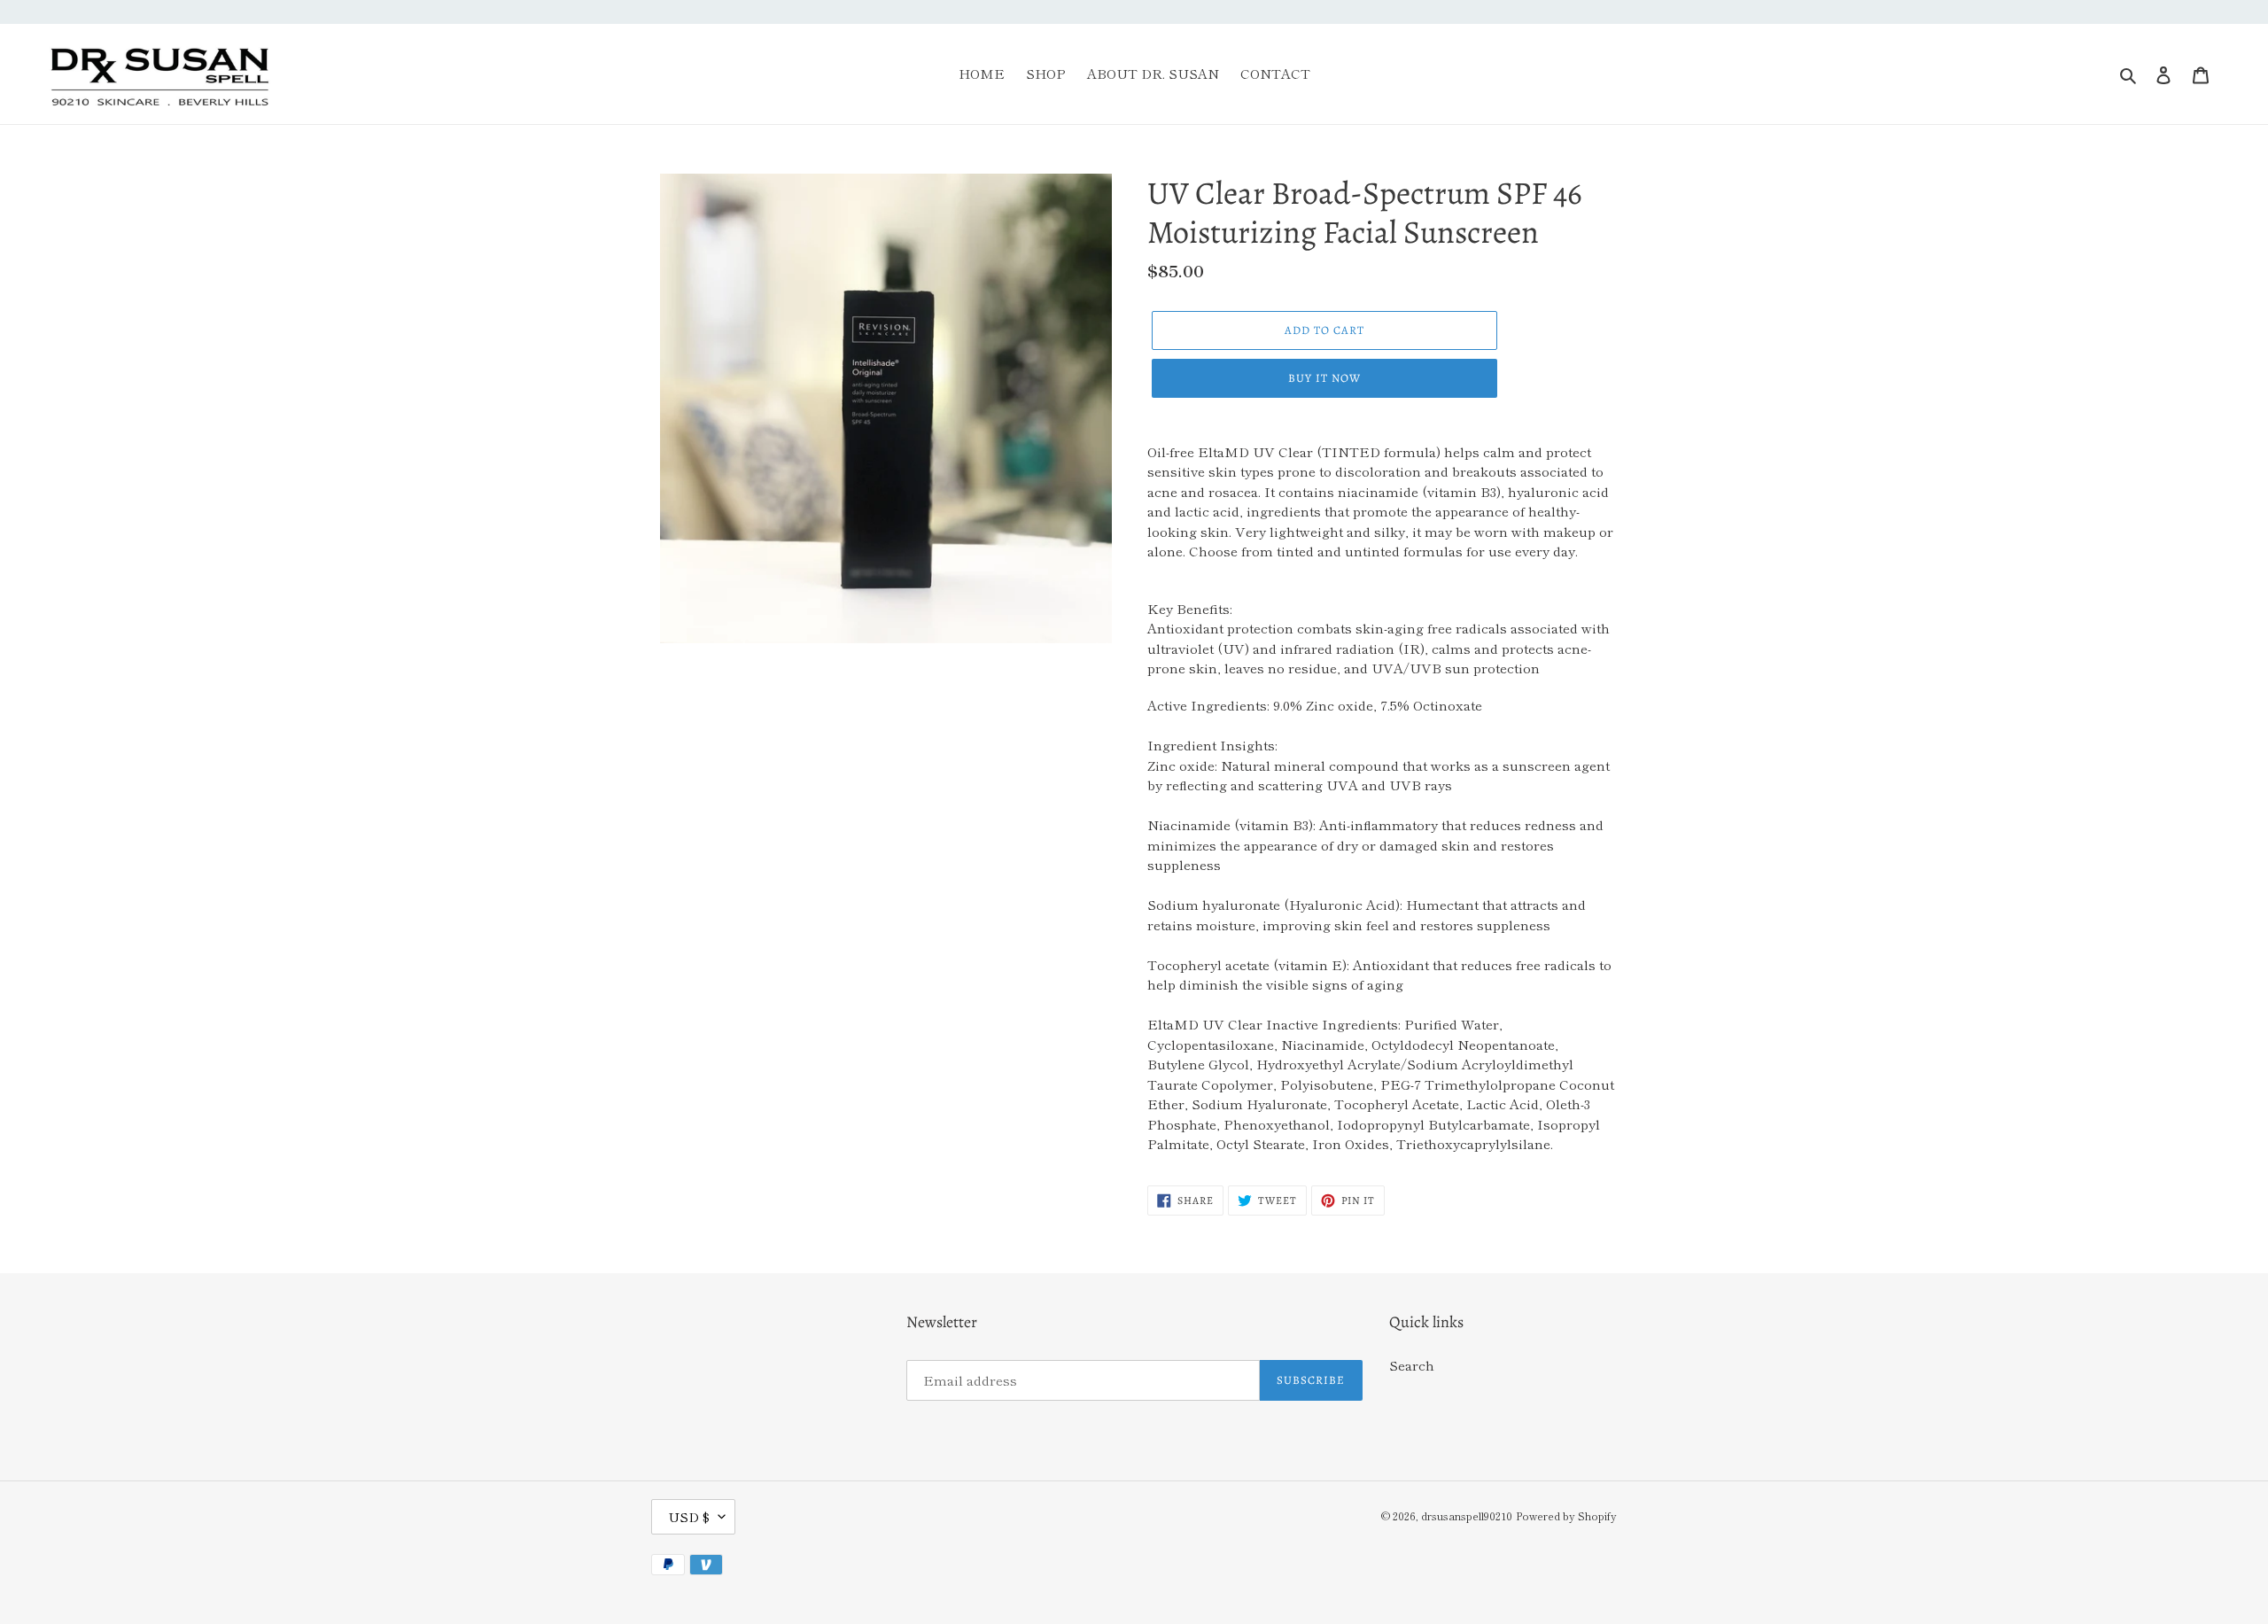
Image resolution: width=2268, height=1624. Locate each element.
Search (1412, 1365)
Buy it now (1324, 378)
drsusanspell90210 (1467, 1515)
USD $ (689, 1516)
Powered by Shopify (1566, 1515)
